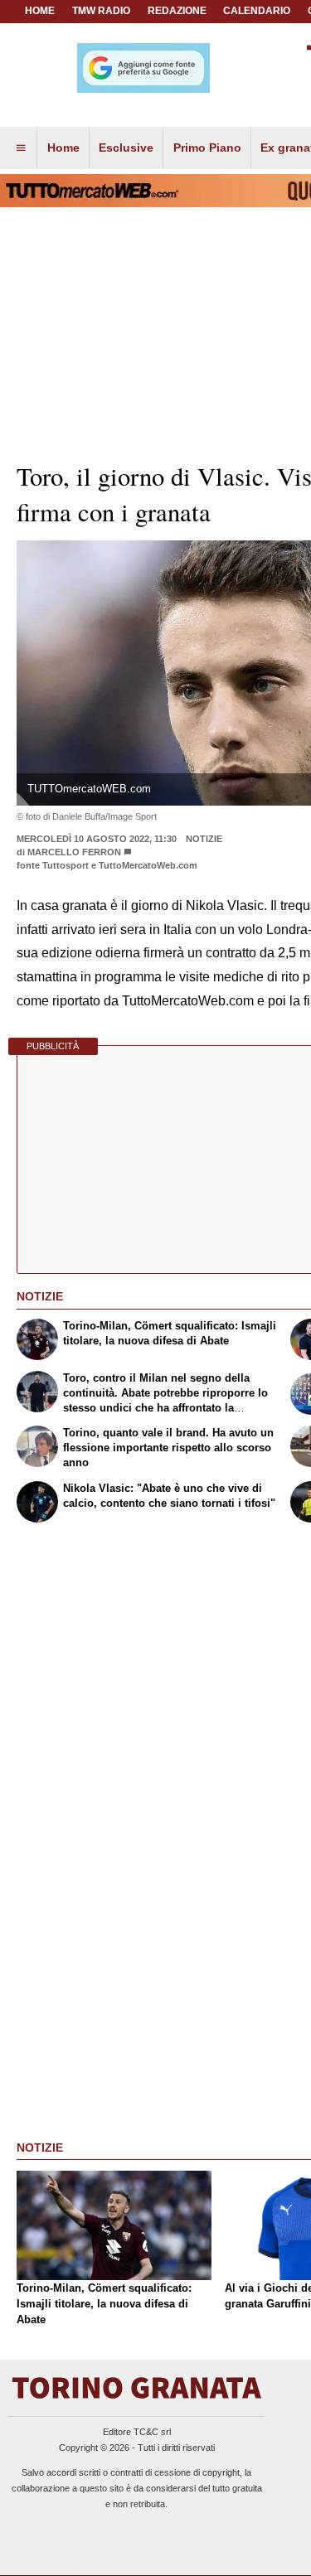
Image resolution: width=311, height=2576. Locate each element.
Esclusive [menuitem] (126, 148)
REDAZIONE (177, 11)
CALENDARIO (257, 11)
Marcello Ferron (74, 852)
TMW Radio (101, 11)
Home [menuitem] (63, 148)
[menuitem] (21, 148)
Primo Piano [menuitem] (207, 148)
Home (40, 11)
